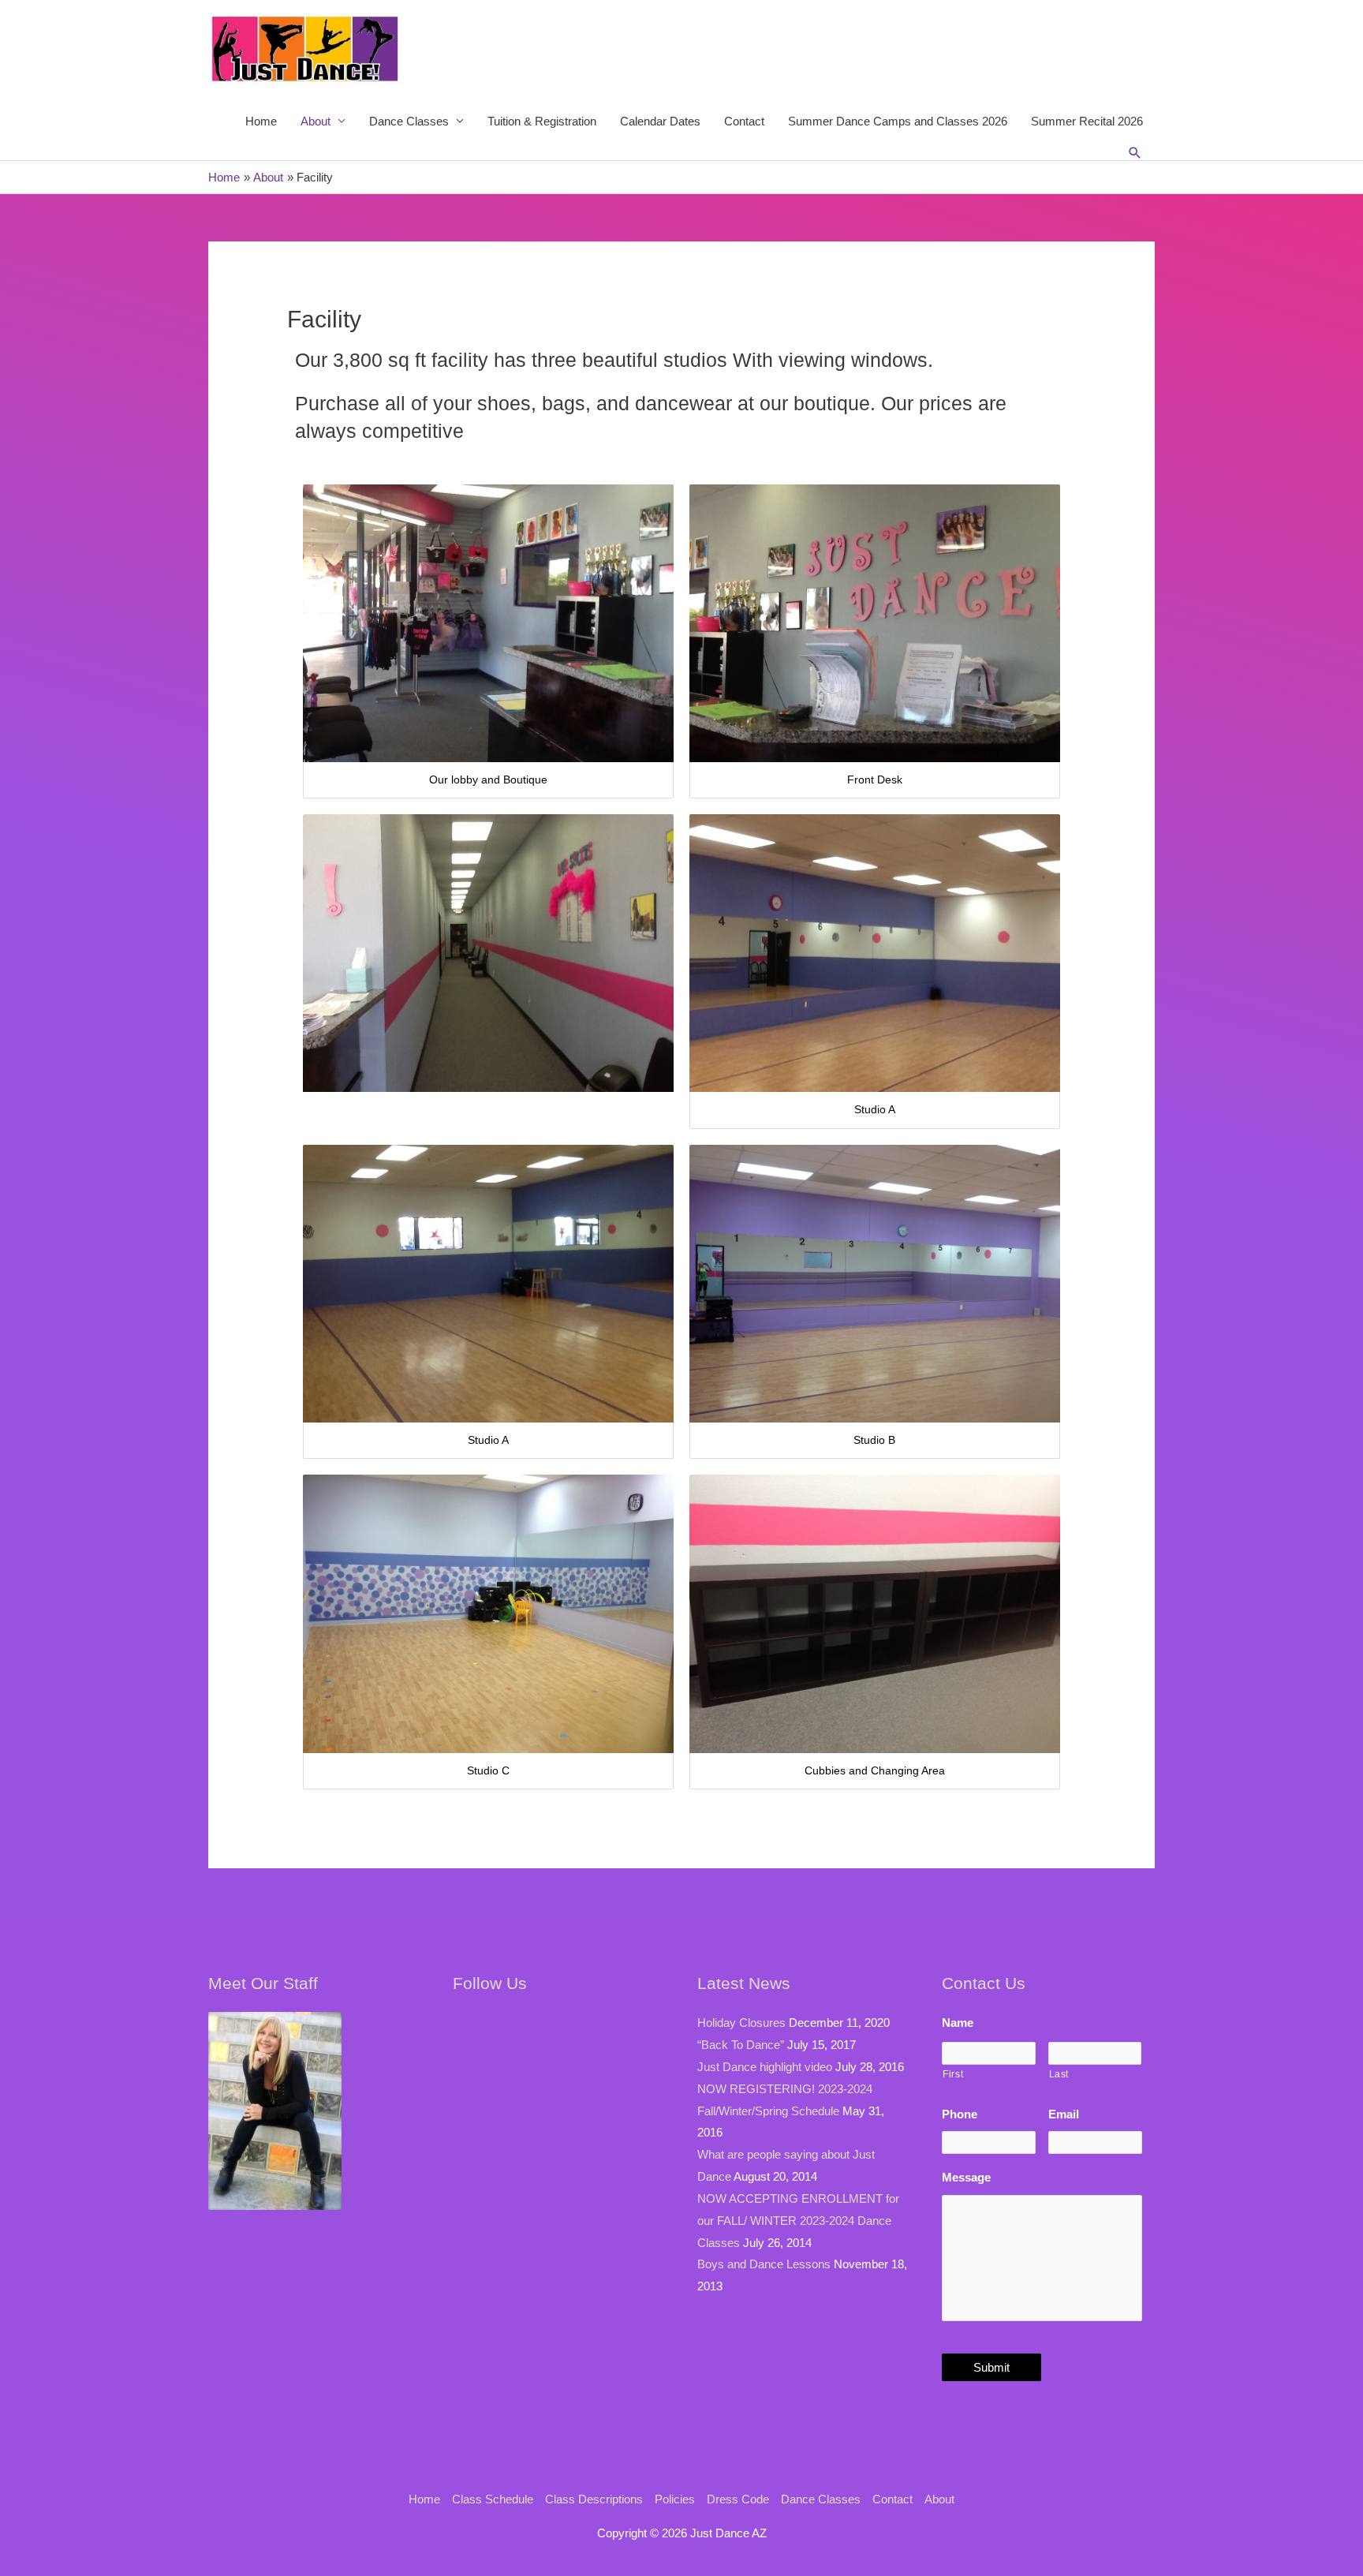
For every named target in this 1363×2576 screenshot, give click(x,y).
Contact (744, 121)
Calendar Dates (660, 121)
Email (1064, 2114)
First (953, 2074)
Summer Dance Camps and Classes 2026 (898, 121)
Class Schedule (493, 2499)
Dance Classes (409, 121)
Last (1059, 2074)
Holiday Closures (741, 2023)
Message (966, 2177)
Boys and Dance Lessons (764, 2264)
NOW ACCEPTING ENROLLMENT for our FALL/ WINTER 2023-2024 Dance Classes (798, 2221)
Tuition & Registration (542, 121)
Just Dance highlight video (765, 2067)
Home (261, 121)
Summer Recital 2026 (1087, 121)
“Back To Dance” (741, 2045)
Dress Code (738, 2499)
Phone (960, 2114)
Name (958, 2023)
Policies (675, 2499)
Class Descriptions (594, 2499)
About (316, 121)
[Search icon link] (1135, 153)
